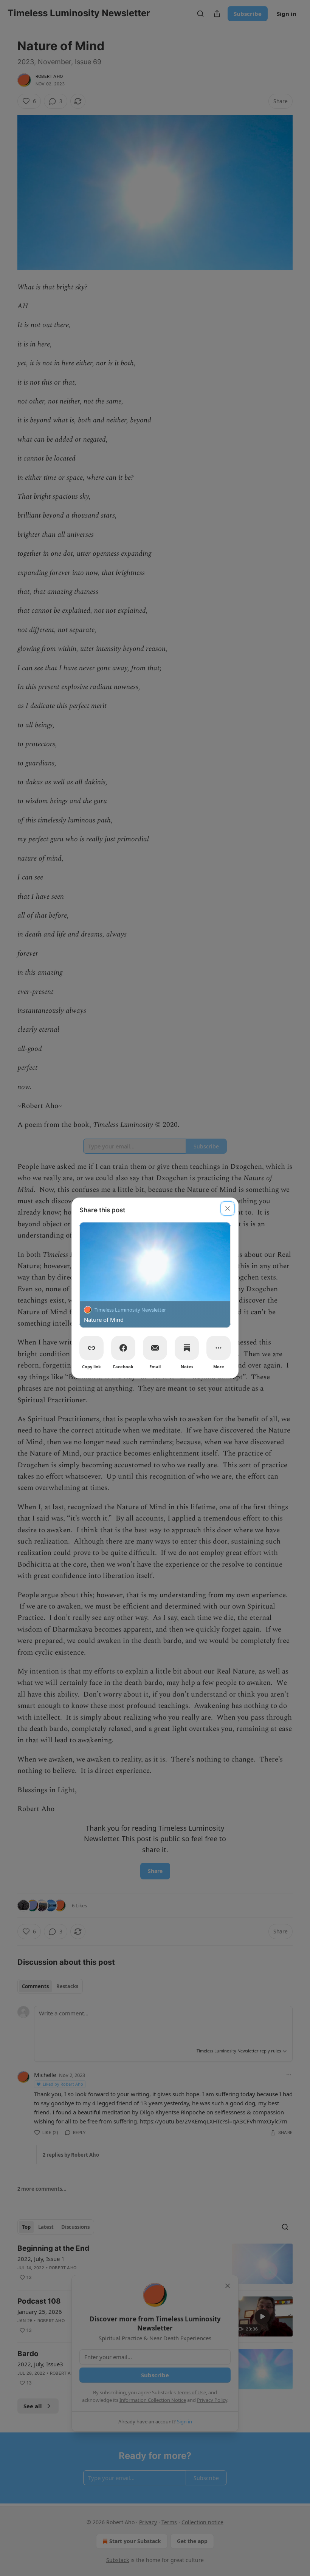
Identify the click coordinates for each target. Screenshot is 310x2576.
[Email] (155, 1348)
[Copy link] (91, 1348)
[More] (219, 1348)
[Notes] (187, 1348)
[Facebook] (123, 1348)
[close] (228, 1208)
